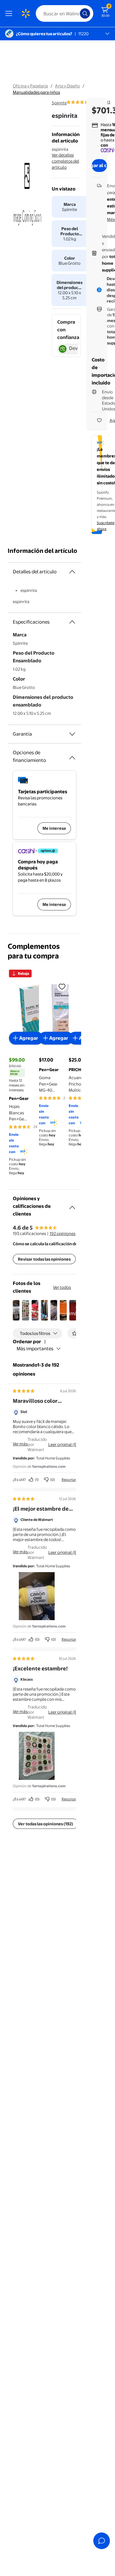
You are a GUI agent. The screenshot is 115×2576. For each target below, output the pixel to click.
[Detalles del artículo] (72, 572)
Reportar (69, 1480)
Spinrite (59, 103)
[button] (16, 1310)
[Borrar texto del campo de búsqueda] (77, 13)
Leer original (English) (69, 1444)
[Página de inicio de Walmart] (26, 13)
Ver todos (62, 1287)
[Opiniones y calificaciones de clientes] (72, 1205)
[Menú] (10, 13)
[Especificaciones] (72, 622)
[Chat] (102, 2541)
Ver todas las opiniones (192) (46, 1824)
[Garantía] (72, 734)
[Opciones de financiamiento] (72, 755)
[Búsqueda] (85, 13)
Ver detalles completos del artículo (65, 161)
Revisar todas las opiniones (44, 1259)
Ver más (20, 1444)
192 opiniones (62, 1233)
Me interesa (54, 828)
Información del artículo (42, 551)
